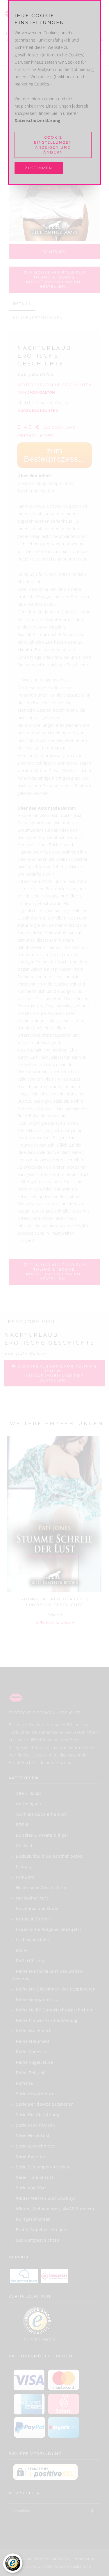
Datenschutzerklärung (37, 121)
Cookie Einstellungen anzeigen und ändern (53, 145)
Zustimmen (39, 168)
